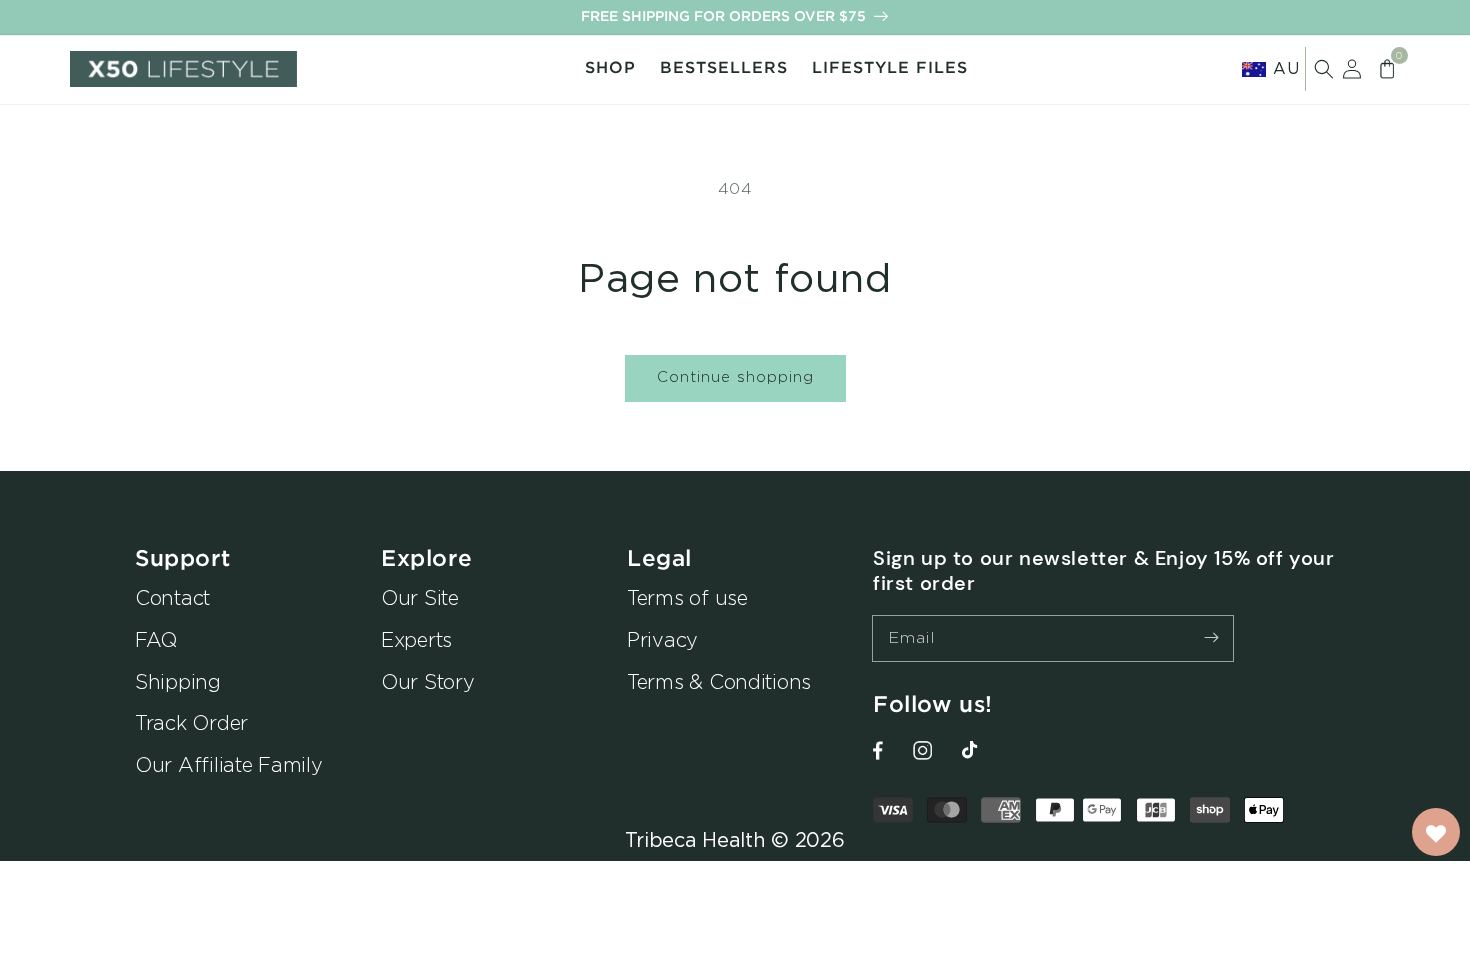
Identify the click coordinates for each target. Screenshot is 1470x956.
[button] (1324, 69)
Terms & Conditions (719, 681)
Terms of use (687, 597)
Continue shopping (735, 376)
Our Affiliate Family (229, 764)
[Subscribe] (1211, 638)
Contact (172, 597)
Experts (416, 639)
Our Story (428, 681)
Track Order (191, 722)
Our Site (420, 597)
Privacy (662, 639)
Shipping (178, 681)
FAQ (156, 639)
